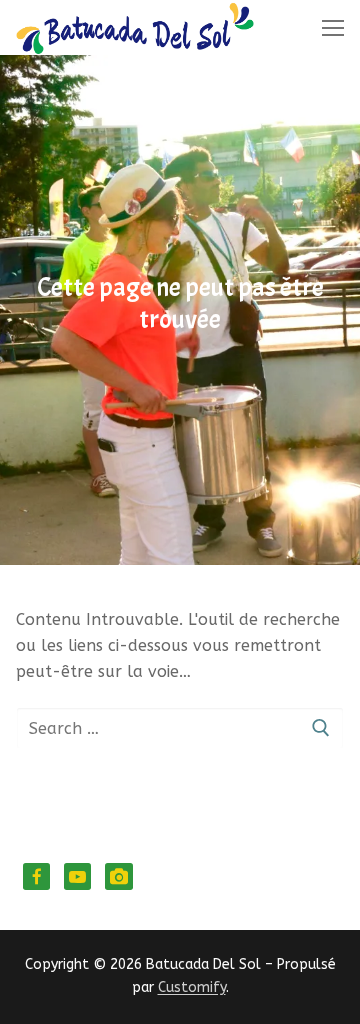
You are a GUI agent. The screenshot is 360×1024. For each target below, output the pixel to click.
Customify (192, 987)
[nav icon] (333, 28)
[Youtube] (77, 876)
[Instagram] (118, 876)
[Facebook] (36, 876)
